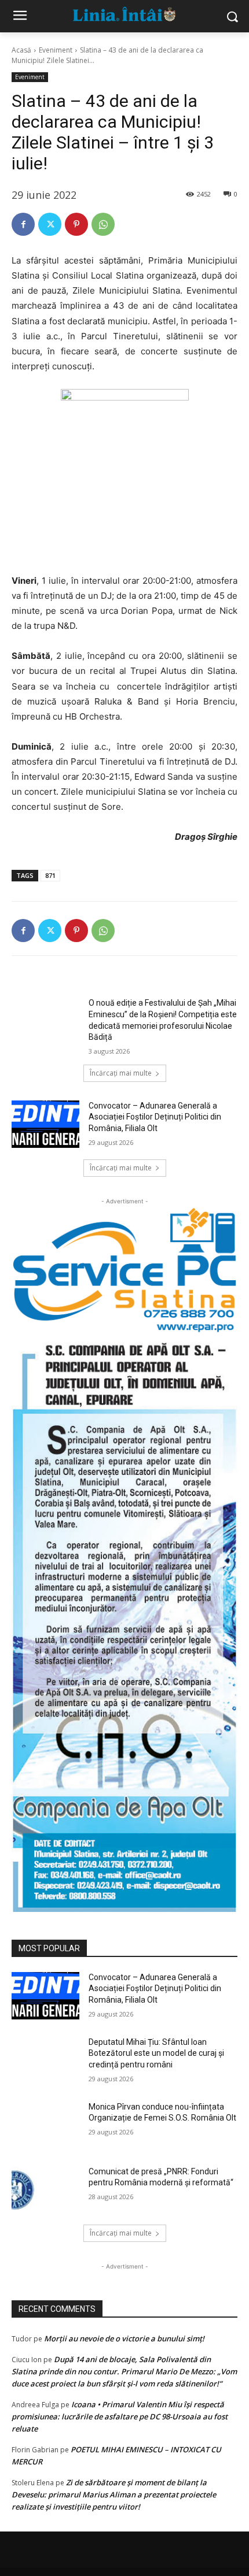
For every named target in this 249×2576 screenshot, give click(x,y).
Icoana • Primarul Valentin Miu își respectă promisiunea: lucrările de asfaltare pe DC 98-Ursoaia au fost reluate (120, 2416)
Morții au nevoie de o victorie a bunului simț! (124, 2338)
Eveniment (56, 50)
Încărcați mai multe (121, 1073)
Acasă (21, 50)
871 (50, 875)
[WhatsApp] (103, 224)
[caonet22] (124, 1622)
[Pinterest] (76, 224)
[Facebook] (23, 224)
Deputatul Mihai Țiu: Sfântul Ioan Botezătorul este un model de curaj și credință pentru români (156, 2053)
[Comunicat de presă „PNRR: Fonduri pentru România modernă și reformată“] (45, 2190)
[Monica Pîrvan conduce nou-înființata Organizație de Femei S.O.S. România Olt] (45, 2125)
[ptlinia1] (124, 1271)
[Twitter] (50, 224)
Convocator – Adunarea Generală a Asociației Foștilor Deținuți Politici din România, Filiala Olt (155, 1117)
